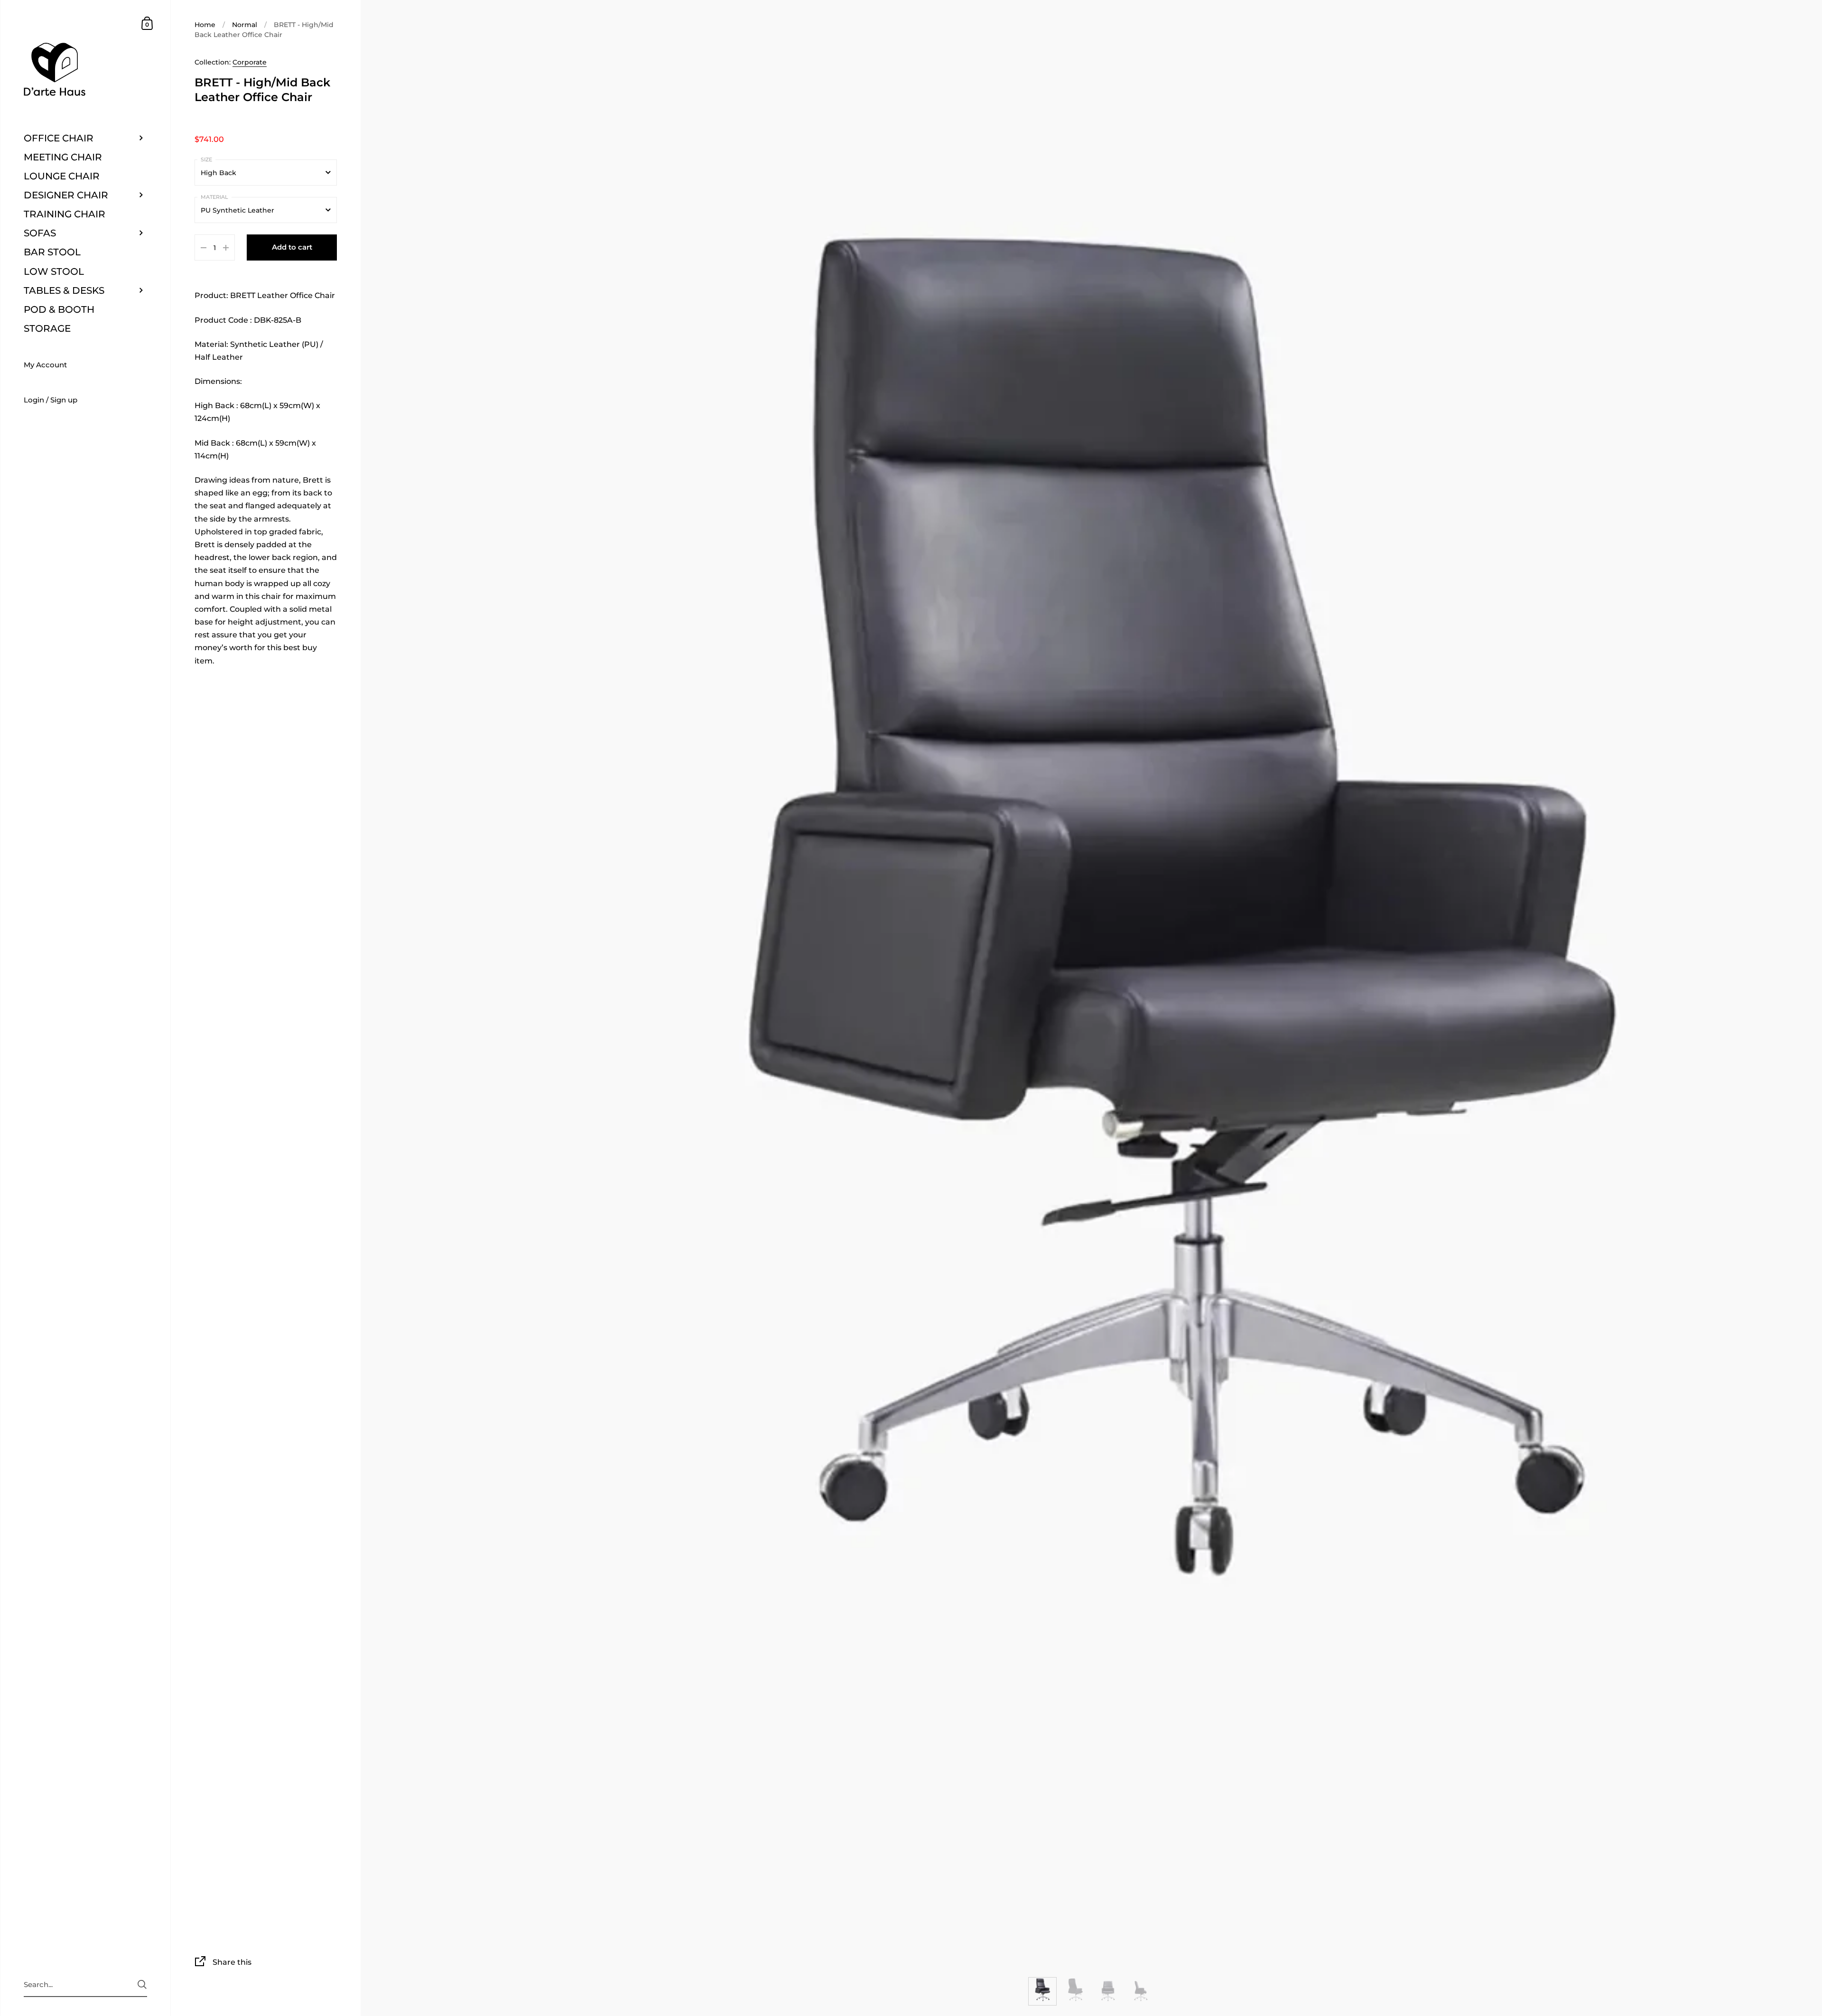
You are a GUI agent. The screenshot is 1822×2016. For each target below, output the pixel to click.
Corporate (250, 62)
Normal (245, 25)
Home (205, 25)
